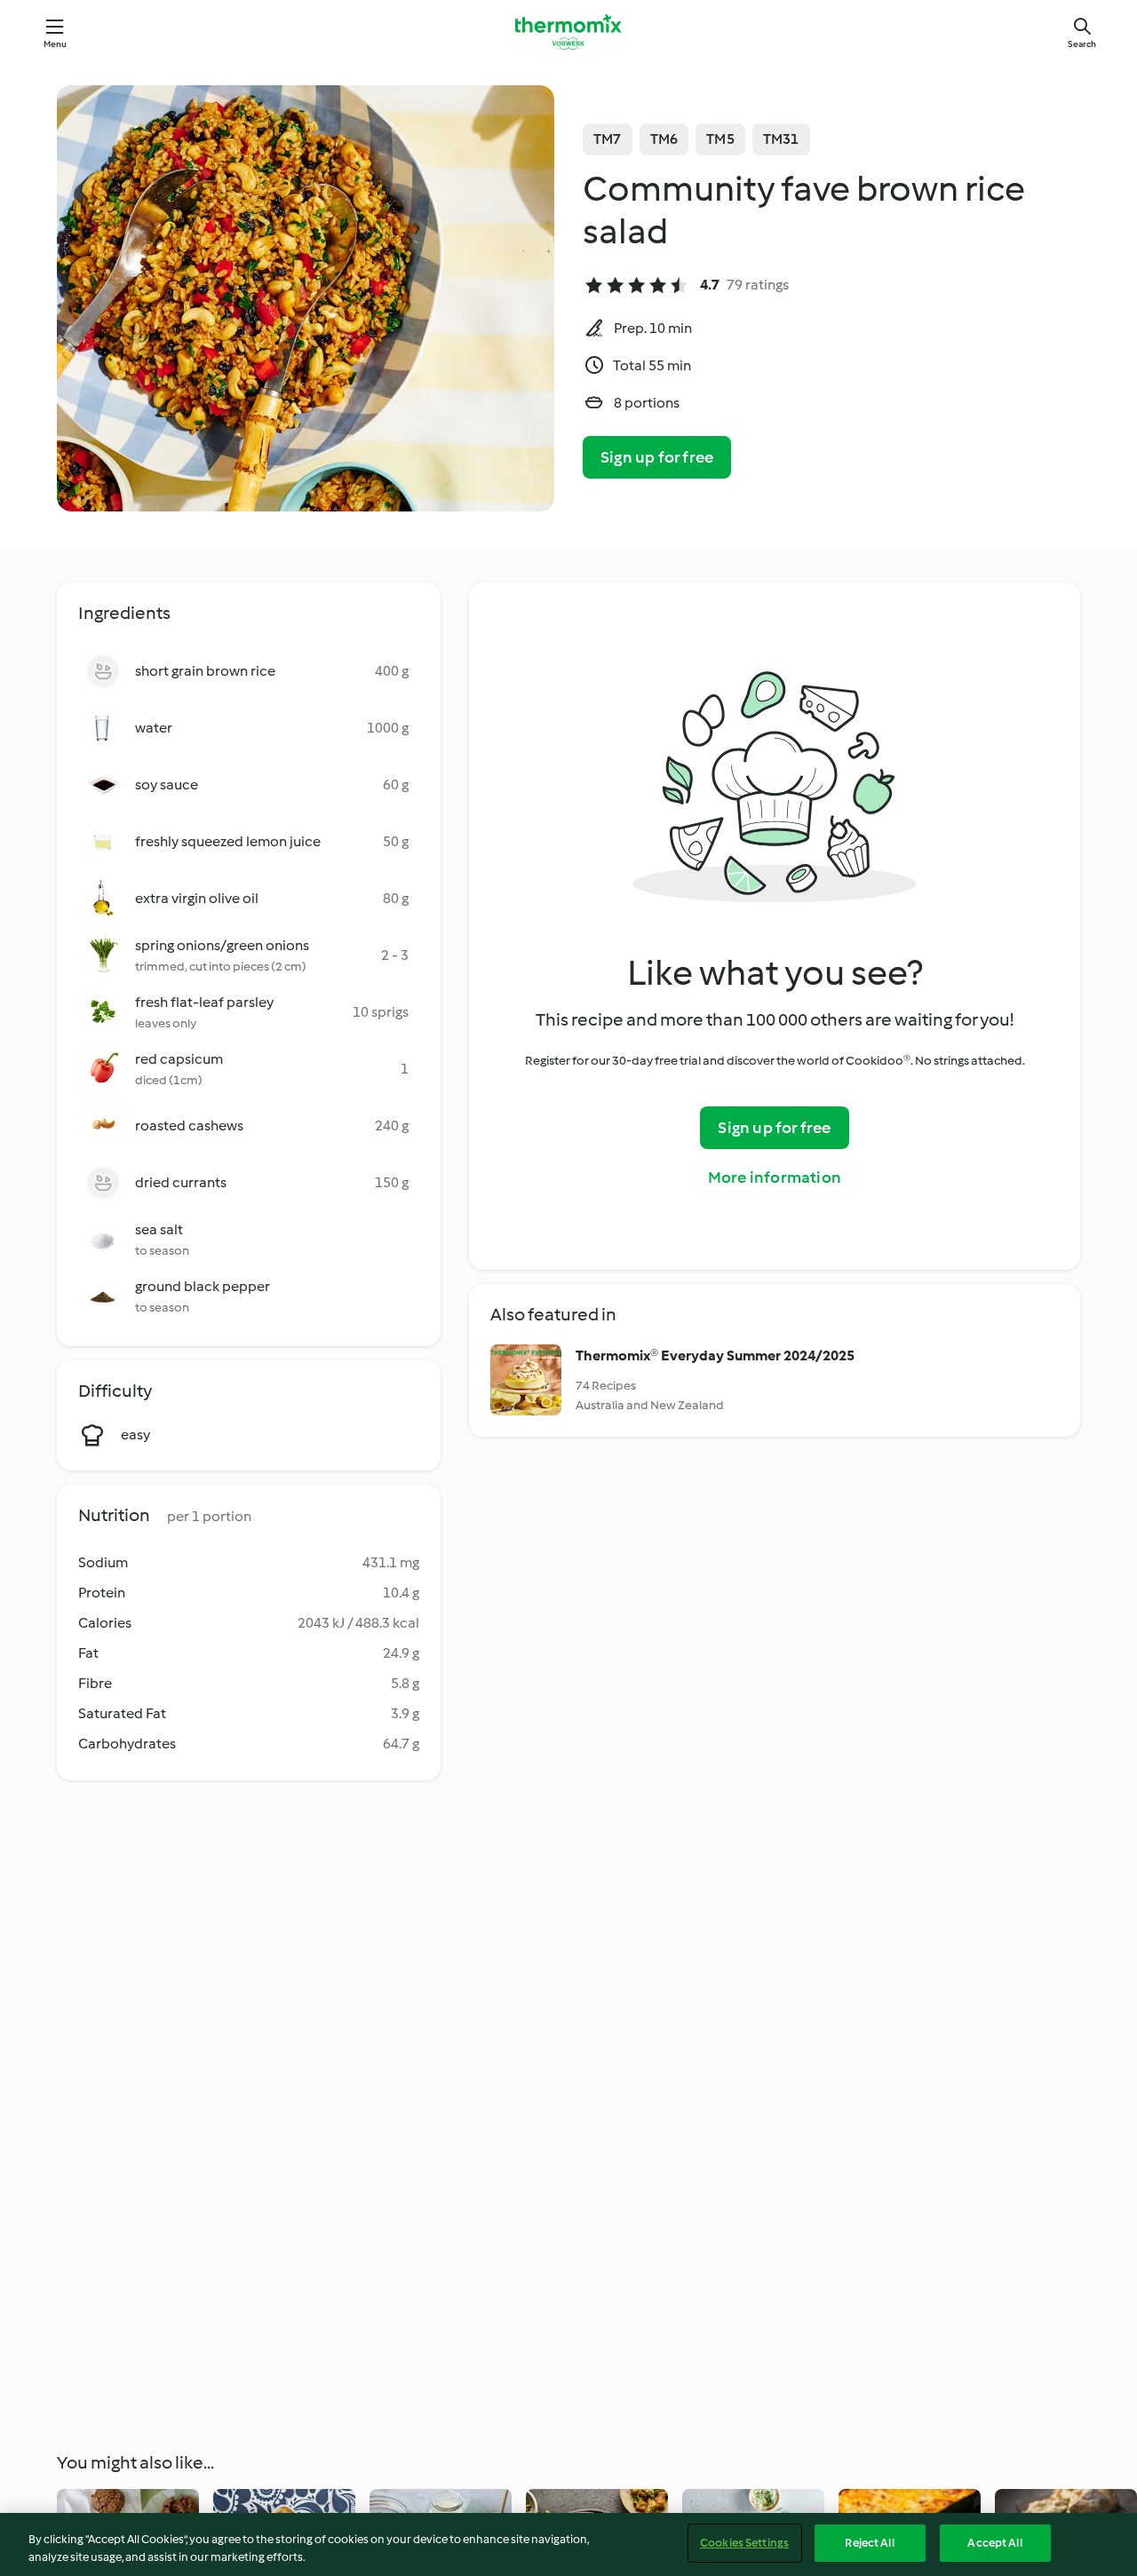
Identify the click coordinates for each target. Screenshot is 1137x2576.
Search (1082, 44)
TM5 (720, 139)
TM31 (781, 139)
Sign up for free (657, 457)
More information (775, 1177)
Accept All (994, 2543)
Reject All (869, 2543)
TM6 (664, 139)
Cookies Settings (744, 2543)
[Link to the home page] (568, 32)
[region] (568, 2544)
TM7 (608, 139)
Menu (56, 44)
